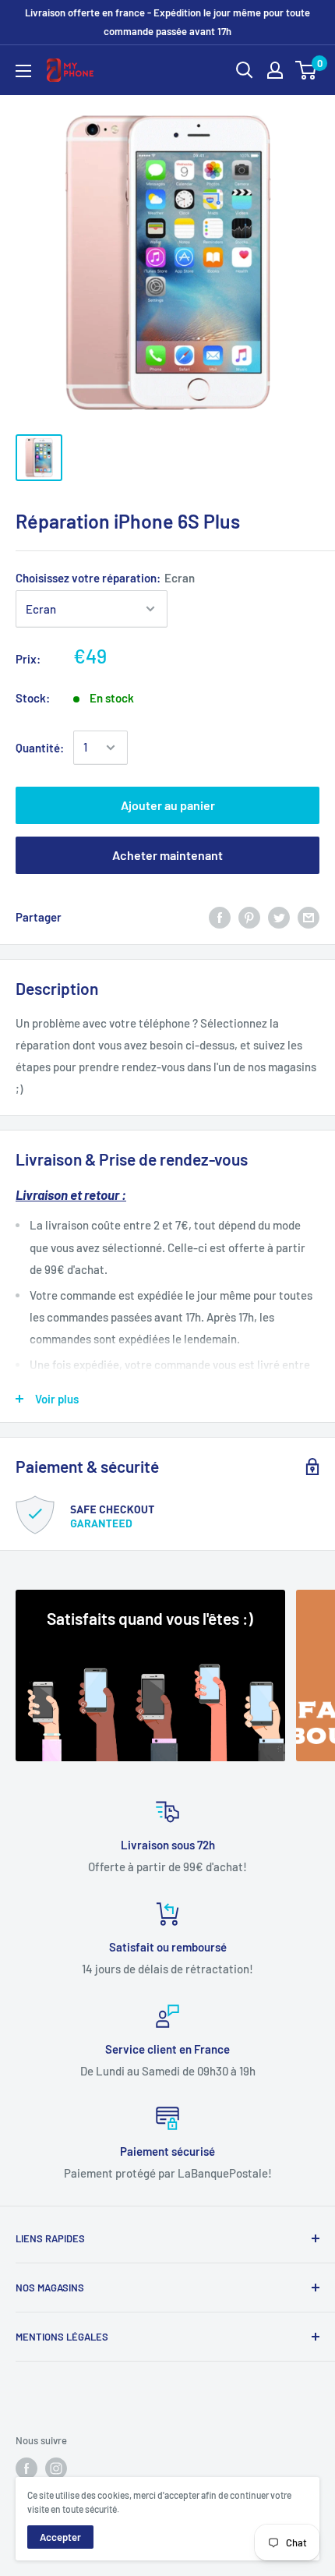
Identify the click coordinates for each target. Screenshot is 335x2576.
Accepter (60, 2537)
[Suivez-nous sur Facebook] (26, 2468)
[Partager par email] (309, 917)
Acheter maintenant (167, 855)
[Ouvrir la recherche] (245, 70)
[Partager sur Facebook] (220, 917)
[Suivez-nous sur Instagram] (56, 2468)
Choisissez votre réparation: (105, 578)
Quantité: (40, 748)
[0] (307, 70)
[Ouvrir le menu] (23, 71)
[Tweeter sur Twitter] (279, 917)
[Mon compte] (275, 70)
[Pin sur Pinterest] (249, 917)
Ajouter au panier (168, 805)
